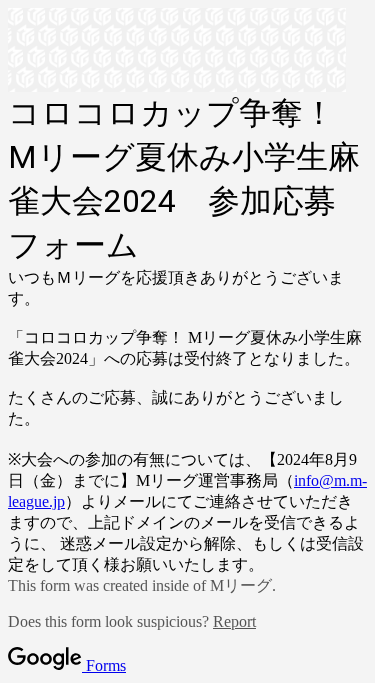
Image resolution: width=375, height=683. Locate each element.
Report (234, 621)
